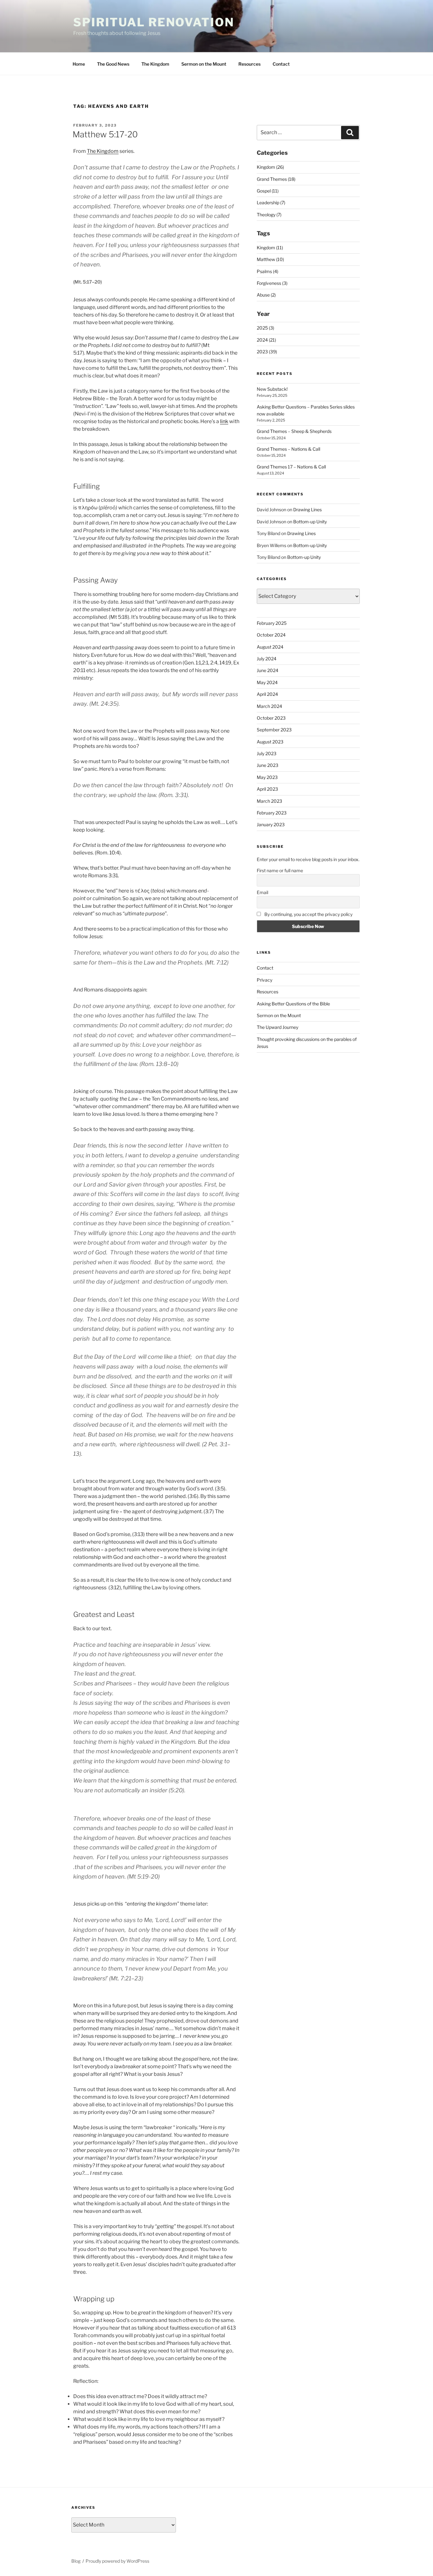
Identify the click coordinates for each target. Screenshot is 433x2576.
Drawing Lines (307, 510)
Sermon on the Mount (204, 64)
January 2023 (271, 824)
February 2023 (272, 813)
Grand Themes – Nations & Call (288, 449)
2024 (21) (266, 340)
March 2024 (269, 706)
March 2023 (269, 801)
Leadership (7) (271, 203)
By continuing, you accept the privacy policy (308, 914)
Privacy (265, 980)
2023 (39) (267, 352)
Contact (281, 64)
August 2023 (270, 742)
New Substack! (272, 389)
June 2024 (268, 670)
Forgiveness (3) (272, 283)
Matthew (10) (270, 259)
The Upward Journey (278, 1027)
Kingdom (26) (270, 167)
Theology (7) (269, 215)
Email (262, 892)
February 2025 (272, 623)
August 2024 (270, 647)
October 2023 (271, 718)
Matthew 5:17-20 (105, 134)
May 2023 (267, 777)
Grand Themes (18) (276, 179)
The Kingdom (155, 64)
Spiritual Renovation (154, 22)
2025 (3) (265, 328)
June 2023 (268, 765)
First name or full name (280, 870)
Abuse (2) (266, 295)
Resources (249, 64)
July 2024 (267, 659)
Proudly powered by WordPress (117, 2561)
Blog (76, 2561)
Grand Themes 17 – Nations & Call (291, 467)
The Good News (113, 64)
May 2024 (267, 682)
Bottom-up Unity (310, 522)
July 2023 (267, 753)
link (224, 421)
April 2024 (267, 694)
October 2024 (271, 635)
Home (79, 64)
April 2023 (267, 789)
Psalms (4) (268, 271)
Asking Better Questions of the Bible (293, 1004)
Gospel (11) (268, 191)
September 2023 (274, 730)
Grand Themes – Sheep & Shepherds (294, 431)
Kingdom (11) (270, 248)
